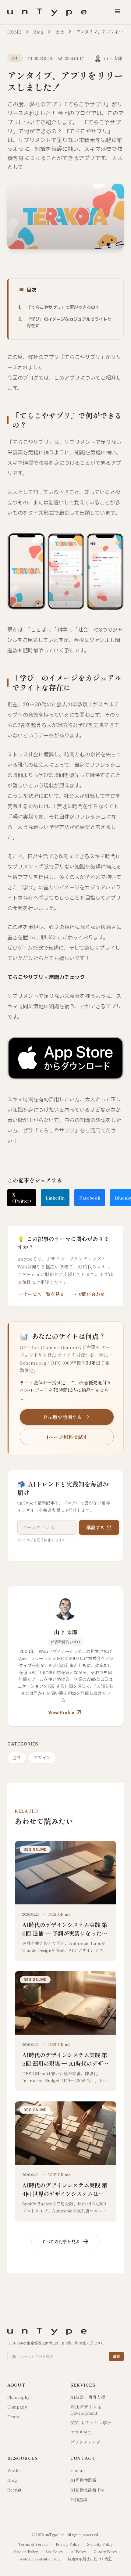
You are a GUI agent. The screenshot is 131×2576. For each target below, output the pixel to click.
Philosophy (19, 2397)
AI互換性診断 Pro (87, 2490)
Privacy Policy (68, 2544)
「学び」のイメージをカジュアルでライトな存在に (69, 323)
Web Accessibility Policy (40, 2559)
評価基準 (79, 2499)
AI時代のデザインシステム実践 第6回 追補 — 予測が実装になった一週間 (65, 1933)
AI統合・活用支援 (88, 2397)
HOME (14, 32)
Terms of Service (33, 2544)
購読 (116, 2356)
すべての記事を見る (65, 2241)
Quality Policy (105, 2552)
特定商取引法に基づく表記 (90, 2559)
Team (13, 2416)
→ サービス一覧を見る (41, 1294)
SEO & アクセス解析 (91, 2423)
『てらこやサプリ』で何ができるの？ (63, 307)
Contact (78, 2470)
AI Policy (78, 2552)
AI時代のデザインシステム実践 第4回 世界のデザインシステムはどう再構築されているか (65, 2194)
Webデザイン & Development (86, 2410)
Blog (38, 32)
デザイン (42, 1758)
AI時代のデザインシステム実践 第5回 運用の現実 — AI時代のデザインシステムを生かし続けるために (65, 2063)
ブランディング (85, 2442)
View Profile (65, 1713)
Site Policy (54, 2552)
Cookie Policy (26, 2552)
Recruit (14, 2490)
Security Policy (100, 2544)
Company (17, 2407)
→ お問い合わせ (88, 1294)
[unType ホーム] (47, 12)
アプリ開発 (81, 2432)
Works (14, 2470)
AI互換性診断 (83, 2480)
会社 (60, 32)
